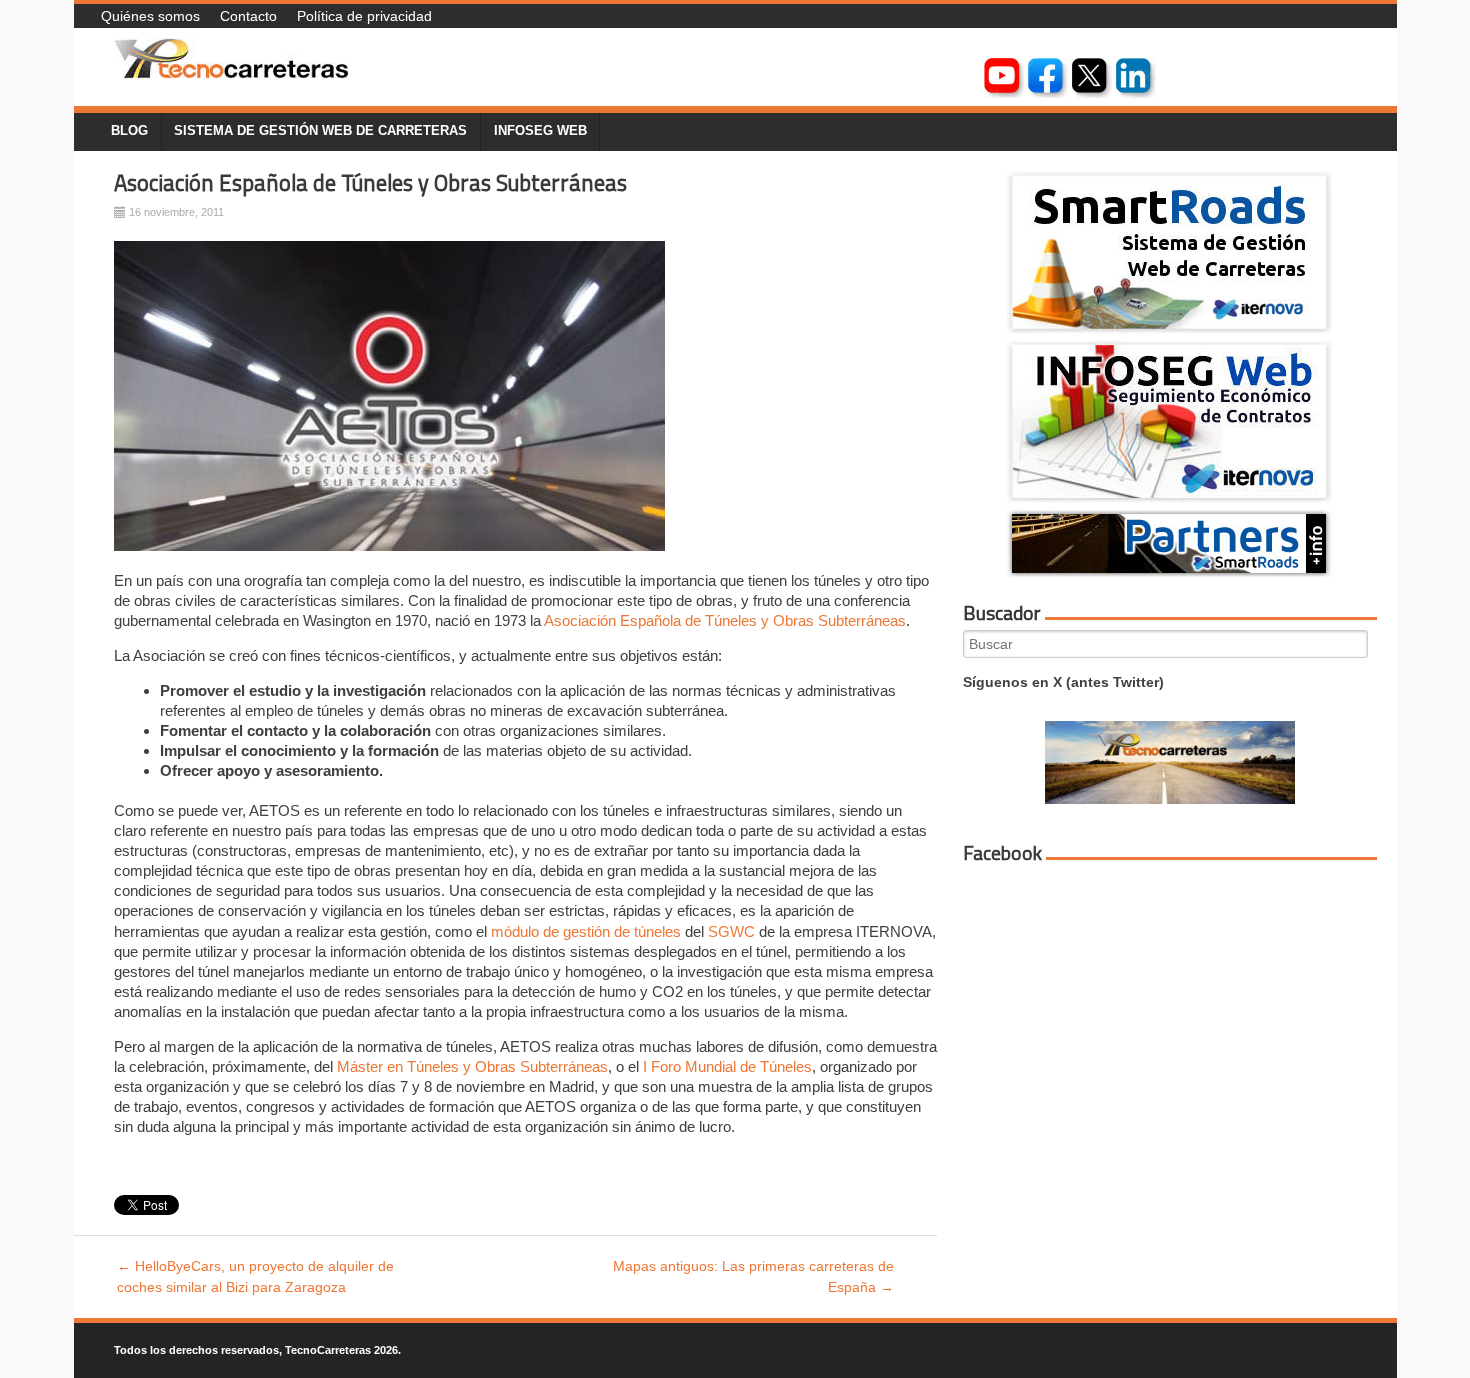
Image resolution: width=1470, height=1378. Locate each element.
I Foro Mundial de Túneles (727, 1066)
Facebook (1002, 853)
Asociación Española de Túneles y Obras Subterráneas (370, 183)
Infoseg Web (540, 131)
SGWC (733, 931)
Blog (129, 131)
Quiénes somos (150, 16)
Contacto (248, 16)
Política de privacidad (364, 16)
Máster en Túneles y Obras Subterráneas (472, 1066)
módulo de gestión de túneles (586, 931)
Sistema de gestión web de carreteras (320, 131)
